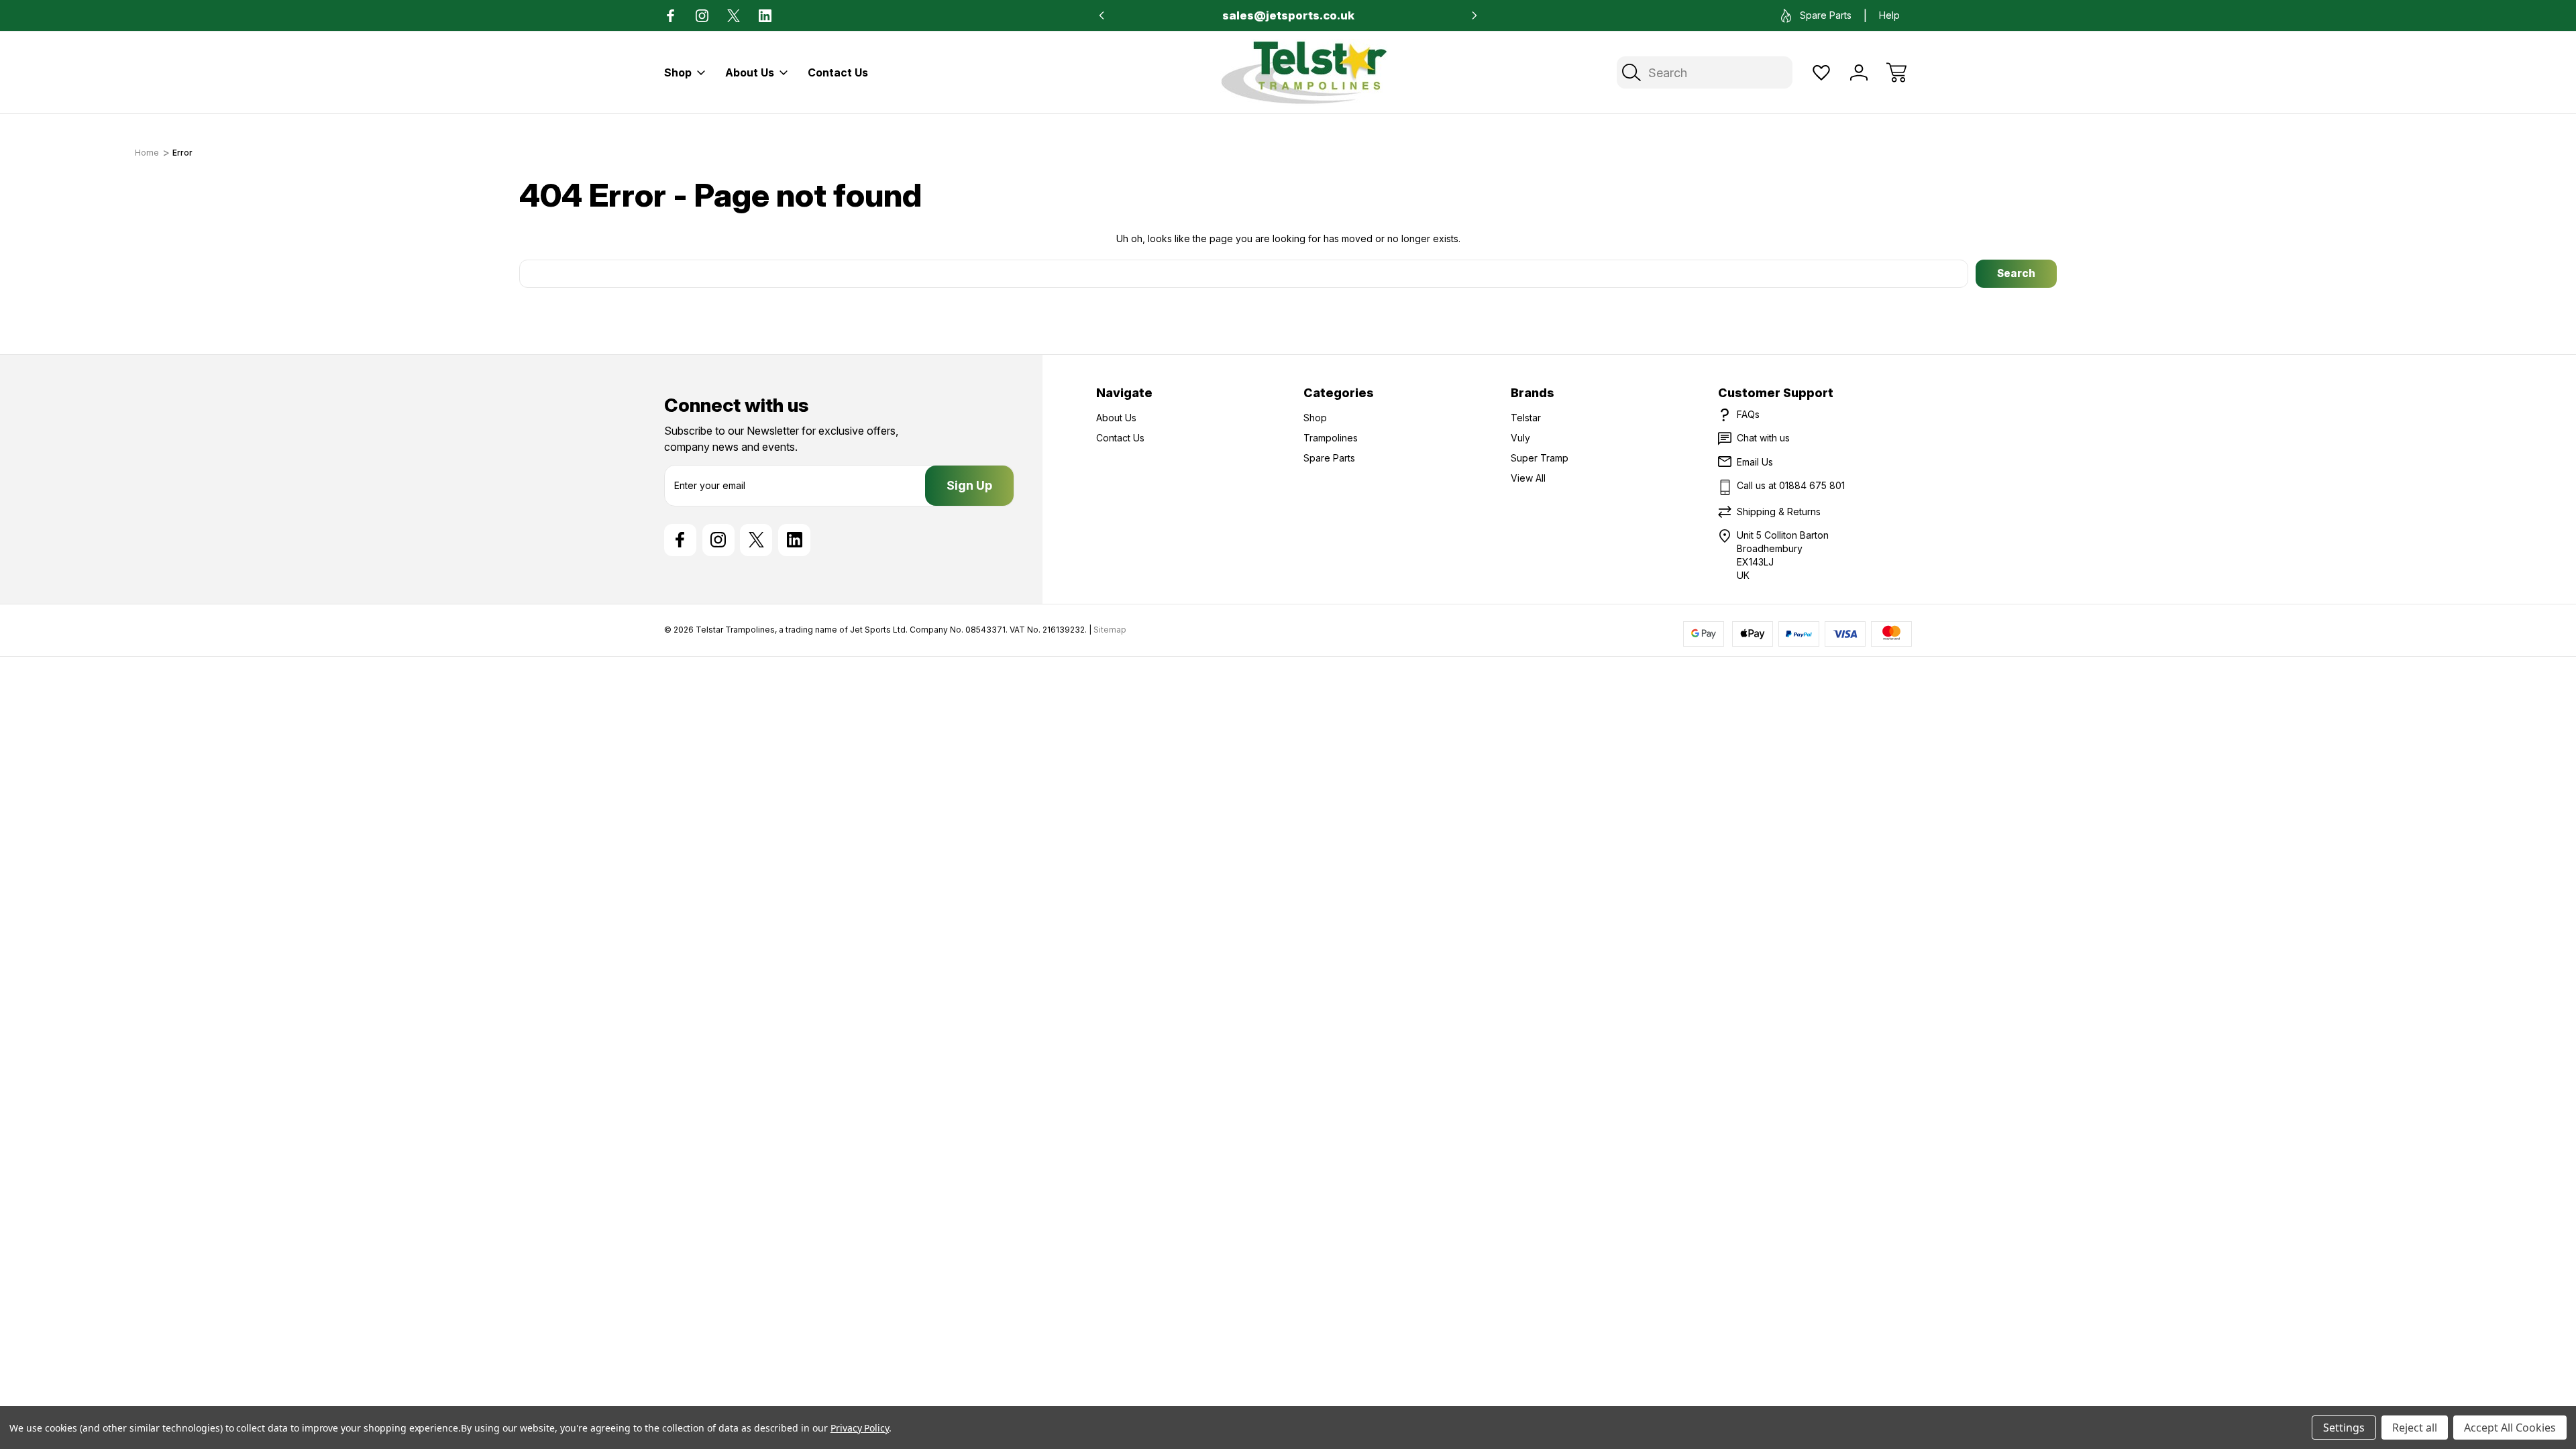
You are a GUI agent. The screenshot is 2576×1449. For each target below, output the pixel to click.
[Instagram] (702, 16)
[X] (734, 16)
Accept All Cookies (2510, 1428)
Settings (2344, 1428)
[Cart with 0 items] (1896, 72)
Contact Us (838, 72)
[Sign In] (1859, 72)
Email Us (1755, 462)
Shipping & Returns (1779, 512)
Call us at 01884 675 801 (1791, 485)
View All (1528, 478)
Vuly (1520, 438)
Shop (678, 72)
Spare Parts (1826, 15)
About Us (750, 72)
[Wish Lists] (1821, 72)
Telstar (1526, 418)
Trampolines (1331, 438)
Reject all (2415, 1428)
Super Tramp (1540, 458)
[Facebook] (670, 16)
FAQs (1748, 414)
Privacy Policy (860, 1428)
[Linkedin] (765, 16)
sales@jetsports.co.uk (1288, 15)
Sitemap (1110, 630)
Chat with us (1763, 438)
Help (1889, 15)
